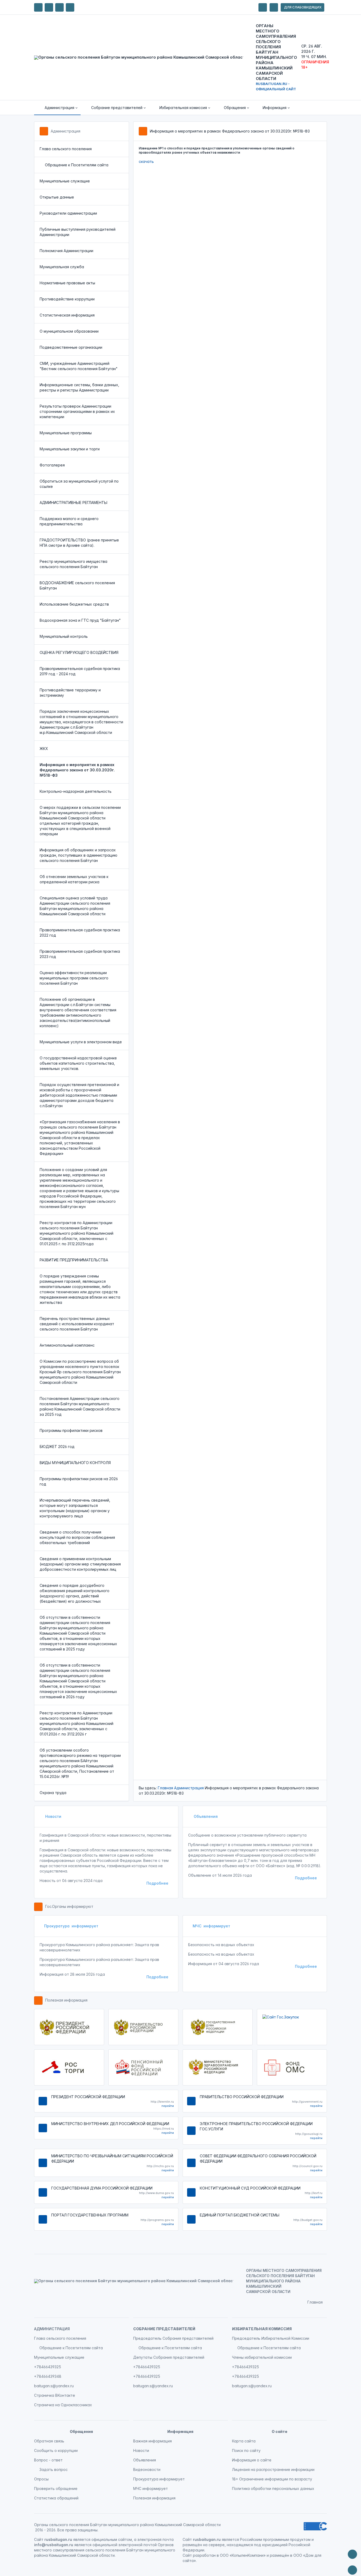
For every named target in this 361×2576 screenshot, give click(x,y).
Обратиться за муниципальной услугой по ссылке (79, 484)
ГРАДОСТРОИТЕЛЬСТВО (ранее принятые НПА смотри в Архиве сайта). (79, 543)
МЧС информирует (211, 1926)
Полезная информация (66, 2000)
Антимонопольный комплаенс (67, 1345)
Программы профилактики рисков (71, 1430)
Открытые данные (57, 197)
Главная (165, 1788)
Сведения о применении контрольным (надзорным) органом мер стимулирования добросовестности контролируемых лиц (80, 1564)
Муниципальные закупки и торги (70, 449)
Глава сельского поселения (66, 149)
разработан (204, 2555)
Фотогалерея (52, 465)
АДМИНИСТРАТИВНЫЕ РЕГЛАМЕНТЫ (73, 503)
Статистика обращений (56, 2498)
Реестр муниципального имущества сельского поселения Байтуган (73, 564)
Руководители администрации (68, 213)
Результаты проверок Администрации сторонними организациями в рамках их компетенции (77, 411)
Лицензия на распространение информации (273, 2469)
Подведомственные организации (71, 347)
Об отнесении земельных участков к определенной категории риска (74, 879)
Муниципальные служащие (65, 181)
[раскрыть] (263, 7)
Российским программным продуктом (275, 2539)
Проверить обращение (56, 2488)
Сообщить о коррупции (56, 2450)
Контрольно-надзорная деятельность (76, 791)
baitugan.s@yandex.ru (54, 2386)
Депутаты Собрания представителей (169, 2357)
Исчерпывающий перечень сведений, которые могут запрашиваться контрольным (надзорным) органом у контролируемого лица (75, 1508)
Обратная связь (49, 2441)
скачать (146, 161)
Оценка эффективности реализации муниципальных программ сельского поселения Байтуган (74, 978)
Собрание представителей (164, 2329)
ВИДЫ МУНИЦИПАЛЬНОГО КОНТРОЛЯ (75, 1463)
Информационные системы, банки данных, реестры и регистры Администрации (79, 387)
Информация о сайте (252, 2460)
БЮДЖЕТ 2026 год (57, 1447)
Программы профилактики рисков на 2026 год (79, 1481)
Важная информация (152, 2441)
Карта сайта (244, 2441)
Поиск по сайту (246, 2450)
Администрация (66, 131)
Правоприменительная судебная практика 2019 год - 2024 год (80, 671)
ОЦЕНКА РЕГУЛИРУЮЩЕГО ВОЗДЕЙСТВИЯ (79, 652)
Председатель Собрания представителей (173, 2338)
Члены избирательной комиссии (262, 2357)
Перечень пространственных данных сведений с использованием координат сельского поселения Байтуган (77, 1324)
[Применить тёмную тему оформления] (70, 7)
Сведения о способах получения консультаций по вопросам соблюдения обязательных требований (77, 1537)
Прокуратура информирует (71, 1926)
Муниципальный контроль (64, 636)
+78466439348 (48, 2376)
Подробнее (157, 1883)
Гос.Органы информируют (69, 1906)
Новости (53, 1816)
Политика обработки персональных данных (273, 2488)
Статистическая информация (67, 315)
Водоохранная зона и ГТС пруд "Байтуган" (80, 620)
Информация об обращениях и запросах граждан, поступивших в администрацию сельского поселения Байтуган (78, 855)
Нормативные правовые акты (67, 283)
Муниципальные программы (66, 433)
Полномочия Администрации (66, 251)
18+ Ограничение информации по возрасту (272, 2479)
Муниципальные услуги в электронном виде (81, 1042)
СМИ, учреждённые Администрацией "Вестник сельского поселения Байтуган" (79, 366)
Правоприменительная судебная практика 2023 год (80, 954)
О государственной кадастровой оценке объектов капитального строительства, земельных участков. (78, 1063)
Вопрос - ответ (48, 2460)
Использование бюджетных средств (74, 604)
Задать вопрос (54, 2469)
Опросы (41, 2479)
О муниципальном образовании (69, 331)
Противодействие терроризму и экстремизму (70, 693)
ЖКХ (44, 749)
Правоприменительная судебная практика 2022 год (80, 933)
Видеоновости (147, 2469)
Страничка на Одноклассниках (63, 2405)
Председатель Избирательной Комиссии (271, 2338)
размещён (279, 2555)
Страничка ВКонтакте (55, 2395)
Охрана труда (53, 1793)
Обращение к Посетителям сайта (77, 165)
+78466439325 (48, 2367)
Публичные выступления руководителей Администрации (78, 232)
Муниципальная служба (62, 267)
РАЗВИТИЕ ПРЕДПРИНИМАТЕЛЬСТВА (74, 1260)
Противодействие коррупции (67, 299)
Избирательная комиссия (262, 2329)
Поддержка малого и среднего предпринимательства (69, 521)
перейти (168, 2106)
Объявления (205, 1816)
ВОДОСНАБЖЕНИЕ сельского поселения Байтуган (77, 585)
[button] (57, 108)
